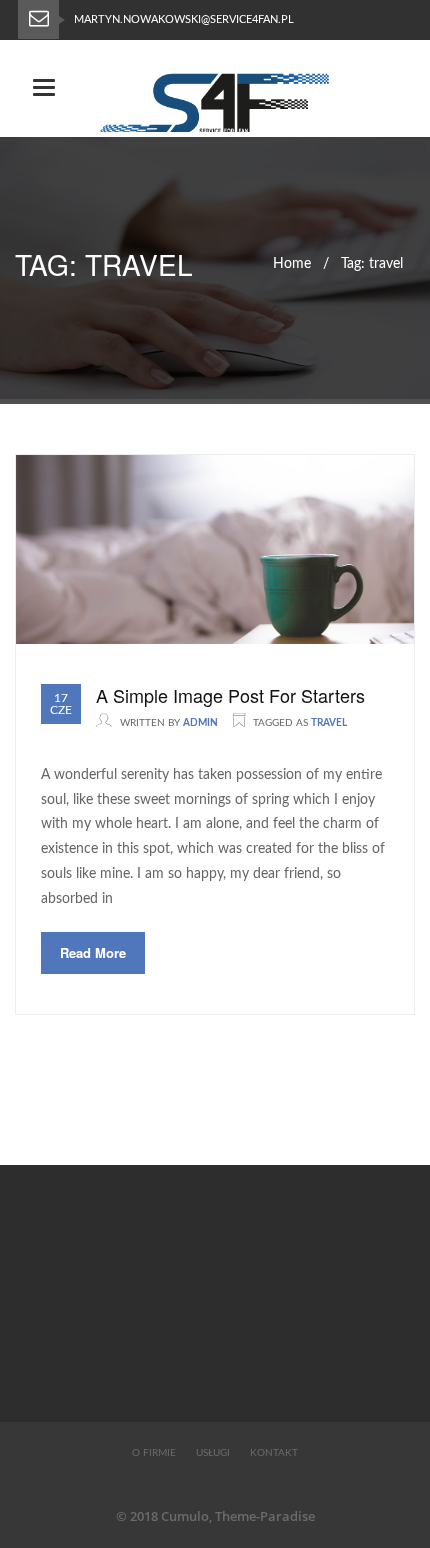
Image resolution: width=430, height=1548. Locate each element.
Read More (93, 952)
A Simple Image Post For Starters (230, 695)
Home (292, 263)
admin (200, 723)
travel (329, 723)
